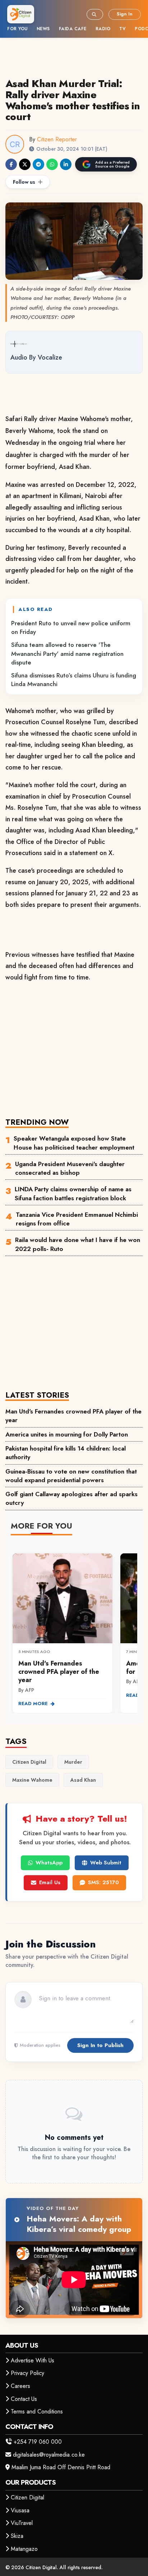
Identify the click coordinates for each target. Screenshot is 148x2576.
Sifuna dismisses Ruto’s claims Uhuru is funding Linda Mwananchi (74, 680)
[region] (74, 1629)
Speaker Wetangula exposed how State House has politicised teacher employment (74, 1143)
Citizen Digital (27, 2497)
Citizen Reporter (57, 139)
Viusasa (20, 2510)
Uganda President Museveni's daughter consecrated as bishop (70, 1168)
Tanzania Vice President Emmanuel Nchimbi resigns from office (77, 1219)
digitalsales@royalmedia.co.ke (49, 2455)
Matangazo (24, 2549)
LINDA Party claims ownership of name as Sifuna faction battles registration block (73, 1193)
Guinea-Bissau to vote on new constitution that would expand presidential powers (71, 1476)
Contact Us (24, 2399)
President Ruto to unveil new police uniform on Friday (71, 627)
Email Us (50, 1882)
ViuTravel (22, 2523)
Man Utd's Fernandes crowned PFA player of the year (73, 1416)
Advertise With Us (33, 2360)
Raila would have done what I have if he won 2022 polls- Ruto (78, 1244)
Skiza (17, 2536)
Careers (20, 2386)
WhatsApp (49, 1863)
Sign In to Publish (100, 2045)
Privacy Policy (27, 2373)
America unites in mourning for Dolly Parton (67, 1434)
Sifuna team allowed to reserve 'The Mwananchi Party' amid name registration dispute (67, 654)
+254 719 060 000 (38, 2442)
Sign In (125, 14)
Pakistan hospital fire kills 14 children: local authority (66, 1453)
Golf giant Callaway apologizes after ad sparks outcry (71, 1498)
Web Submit (106, 1863)
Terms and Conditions (37, 2411)
